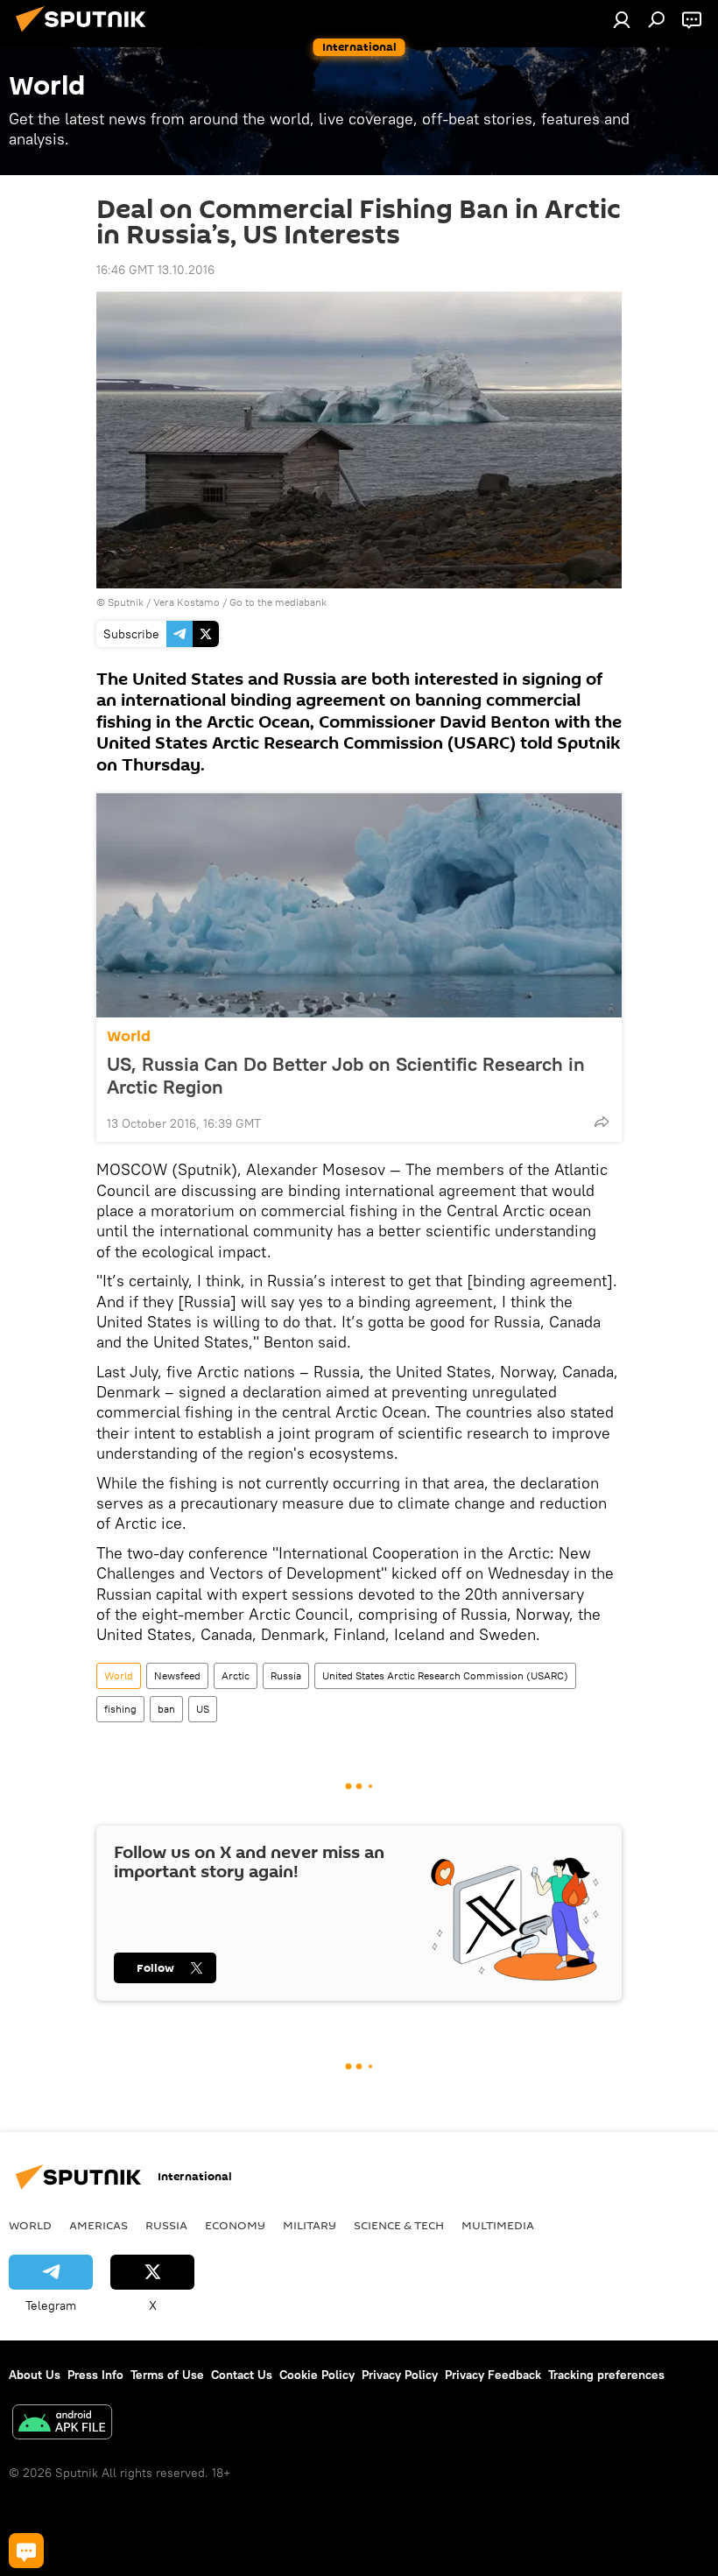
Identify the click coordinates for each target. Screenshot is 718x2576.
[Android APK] (62, 2424)
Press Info (95, 2375)
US (203, 1709)
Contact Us (242, 2375)
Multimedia (498, 2225)
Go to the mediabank (278, 602)
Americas (99, 2225)
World (129, 1036)
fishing (120, 1709)
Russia (286, 1675)
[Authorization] (622, 19)
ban (166, 1709)
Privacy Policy (400, 2375)
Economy (235, 2225)
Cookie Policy (317, 2375)
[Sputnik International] (86, 34)
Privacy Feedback (493, 2375)
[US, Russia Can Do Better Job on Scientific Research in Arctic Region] (359, 905)
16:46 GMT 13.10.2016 (155, 270)
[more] (602, 1122)
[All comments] (26, 2551)
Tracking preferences (606, 2375)
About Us (35, 2375)
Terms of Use (167, 2375)
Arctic (236, 1675)
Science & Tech (399, 2225)
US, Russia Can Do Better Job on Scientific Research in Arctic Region (346, 1075)
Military (310, 2225)
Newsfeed (177, 1675)
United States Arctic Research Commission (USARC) (445, 1675)
